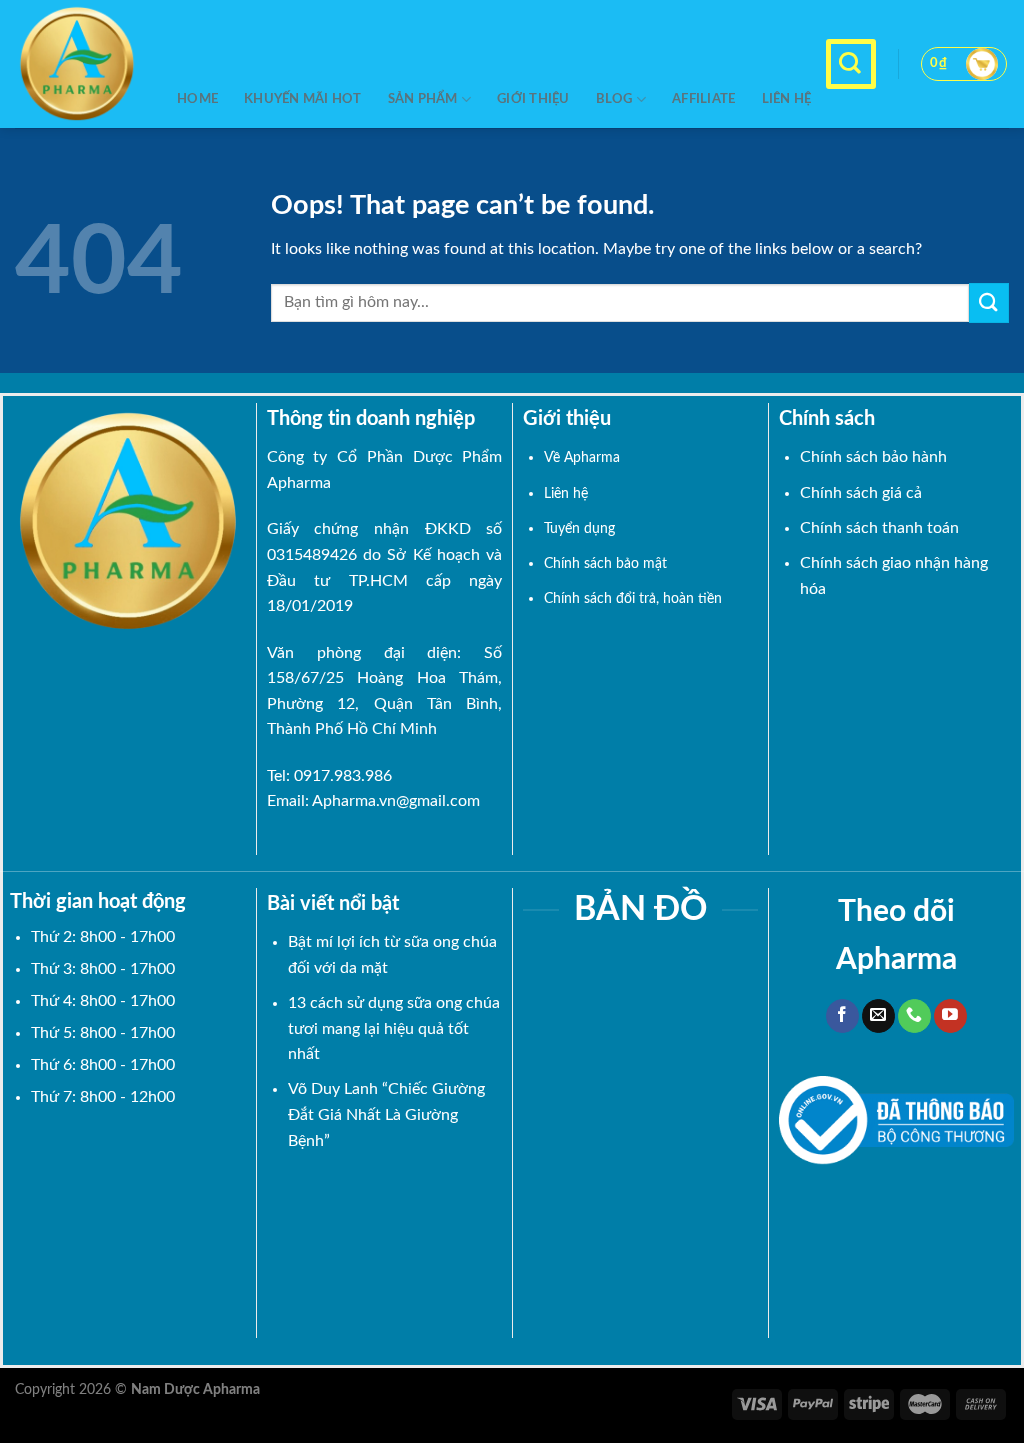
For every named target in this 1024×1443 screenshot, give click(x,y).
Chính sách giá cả (861, 493)
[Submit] (989, 302)
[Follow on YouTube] (950, 1016)
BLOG (614, 99)
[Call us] (914, 1016)
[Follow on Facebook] (842, 1016)
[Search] (851, 64)
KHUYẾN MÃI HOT (303, 99)
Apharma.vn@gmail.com (396, 801)
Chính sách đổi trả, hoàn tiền (633, 598)
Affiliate (703, 99)
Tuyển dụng (579, 528)
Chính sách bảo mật (605, 563)
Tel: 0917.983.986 (329, 776)
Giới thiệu (533, 99)
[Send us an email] (878, 1016)
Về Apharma (582, 457)
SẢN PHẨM (423, 99)
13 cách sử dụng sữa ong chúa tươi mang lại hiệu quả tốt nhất (394, 1028)
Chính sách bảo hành (873, 457)
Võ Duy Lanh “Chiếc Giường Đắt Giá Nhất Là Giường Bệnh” (386, 1114)
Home (197, 99)
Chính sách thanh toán (879, 528)
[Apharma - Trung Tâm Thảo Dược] (81, 64)
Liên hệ (787, 99)
